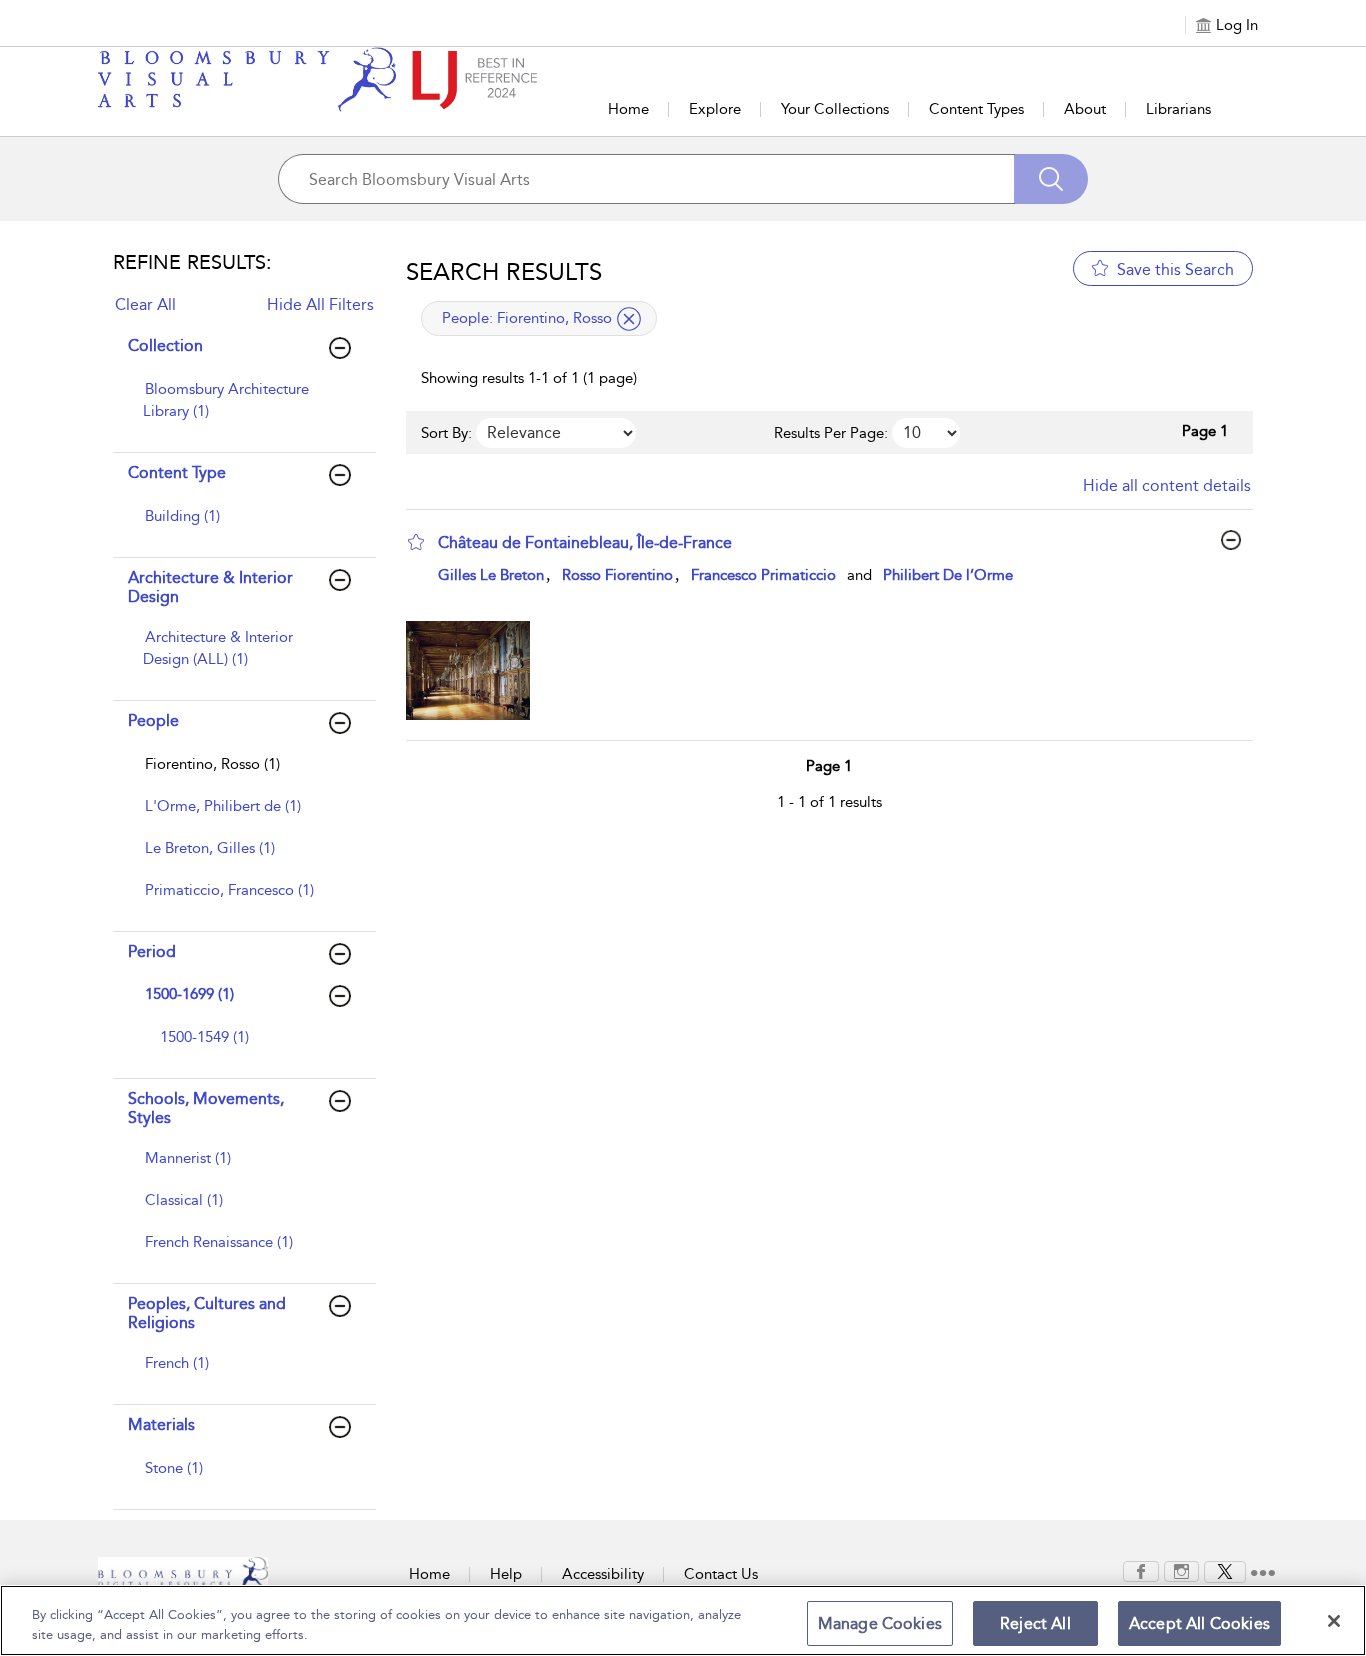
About (1085, 109)
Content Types (976, 109)
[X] (1225, 1570)
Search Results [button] (504, 272)
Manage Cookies (880, 1623)
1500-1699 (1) (189, 994)
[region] (683, 1620)
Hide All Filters (320, 304)
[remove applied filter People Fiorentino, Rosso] (629, 319)
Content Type (177, 472)
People (153, 720)
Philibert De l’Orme (948, 575)
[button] (416, 542)
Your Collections (835, 109)
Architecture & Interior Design (210, 587)
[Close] (1334, 1621)
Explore (715, 109)
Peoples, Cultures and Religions (207, 1313)
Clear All (145, 304)
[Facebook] (1141, 1570)
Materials (161, 1424)
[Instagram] (1181, 1570)
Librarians (1178, 109)
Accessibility (603, 1574)
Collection (165, 345)
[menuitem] (242, 410)
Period (152, 951)
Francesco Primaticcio (763, 575)
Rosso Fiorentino (617, 575)
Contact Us (721, 1574)
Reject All (1035, 1623)
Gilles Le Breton (491, 575)
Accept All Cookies (1199, 1623)
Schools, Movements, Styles (206, 1108)
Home (628, 109)
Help (506, 1574)
